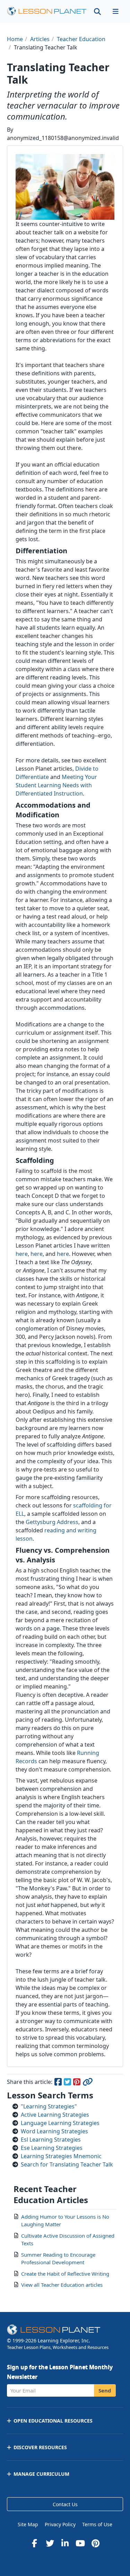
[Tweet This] (68, 2083)
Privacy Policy (60, 2524)
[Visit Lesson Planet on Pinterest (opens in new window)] (96, 2543)
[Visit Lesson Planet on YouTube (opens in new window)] (80, 2543)
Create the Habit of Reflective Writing (65, 2274)
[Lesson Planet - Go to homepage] (47, 11)
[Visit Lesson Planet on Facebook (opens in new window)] (35, 2543)
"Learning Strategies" (49, 2106)
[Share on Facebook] (58, 2083)
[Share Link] (87, 2083)
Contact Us (65, 2504)
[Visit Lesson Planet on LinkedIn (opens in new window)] (65, 2543)
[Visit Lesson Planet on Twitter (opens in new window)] (50, 2543)
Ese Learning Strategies (52, 2148)
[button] (115, 11)
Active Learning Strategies (55, 2115)
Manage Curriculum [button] (41, 2474)
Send (105, 2390)
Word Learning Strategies (54, 2131)
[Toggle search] (97, 11)
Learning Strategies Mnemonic (61, 2156)
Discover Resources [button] (40, 2447)
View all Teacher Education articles (62, 2285)
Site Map (28, 2524)
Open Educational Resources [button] (53, 2421)
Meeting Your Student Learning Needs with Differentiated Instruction (56, 785)
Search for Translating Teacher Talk (67, 2164)
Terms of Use (97, 2524)
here (22, 1254)
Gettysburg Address (52, 1522)
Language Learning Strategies (60, 2123)
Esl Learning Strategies (51, 2140)
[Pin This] (77, 2083)
